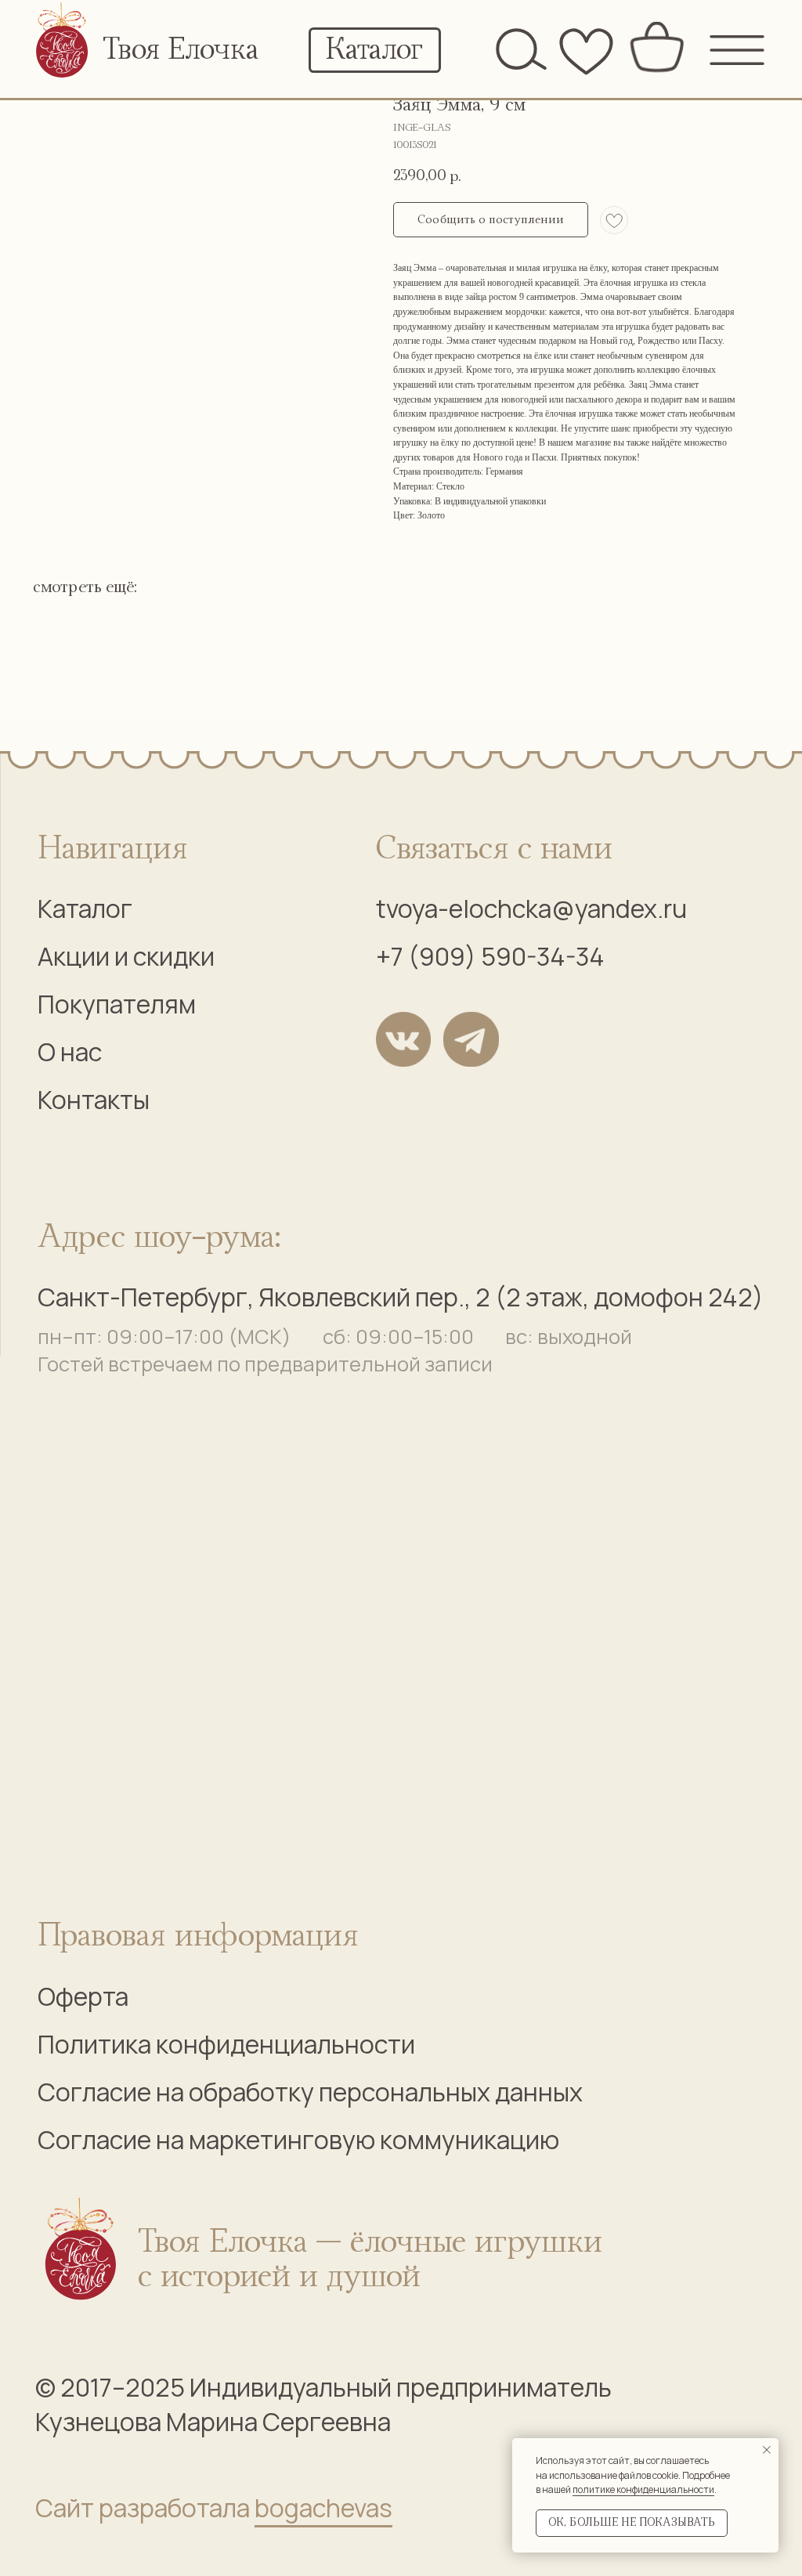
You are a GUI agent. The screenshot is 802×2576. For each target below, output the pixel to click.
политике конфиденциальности (643, 2489)
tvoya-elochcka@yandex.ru (531, 909)
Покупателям (117, 1004)
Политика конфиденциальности (226, 2044)
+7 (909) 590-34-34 (490, 956)
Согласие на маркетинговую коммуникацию (298, 2140)
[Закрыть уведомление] (767, 2450)
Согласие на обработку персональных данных (310, 2092)
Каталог (85, 909)
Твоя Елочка (181, 50)
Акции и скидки (126, 956)
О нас (70, 1052)
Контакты (94, 1100)
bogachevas (323, 2508)
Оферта (83, 1996)
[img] (63, 44)
